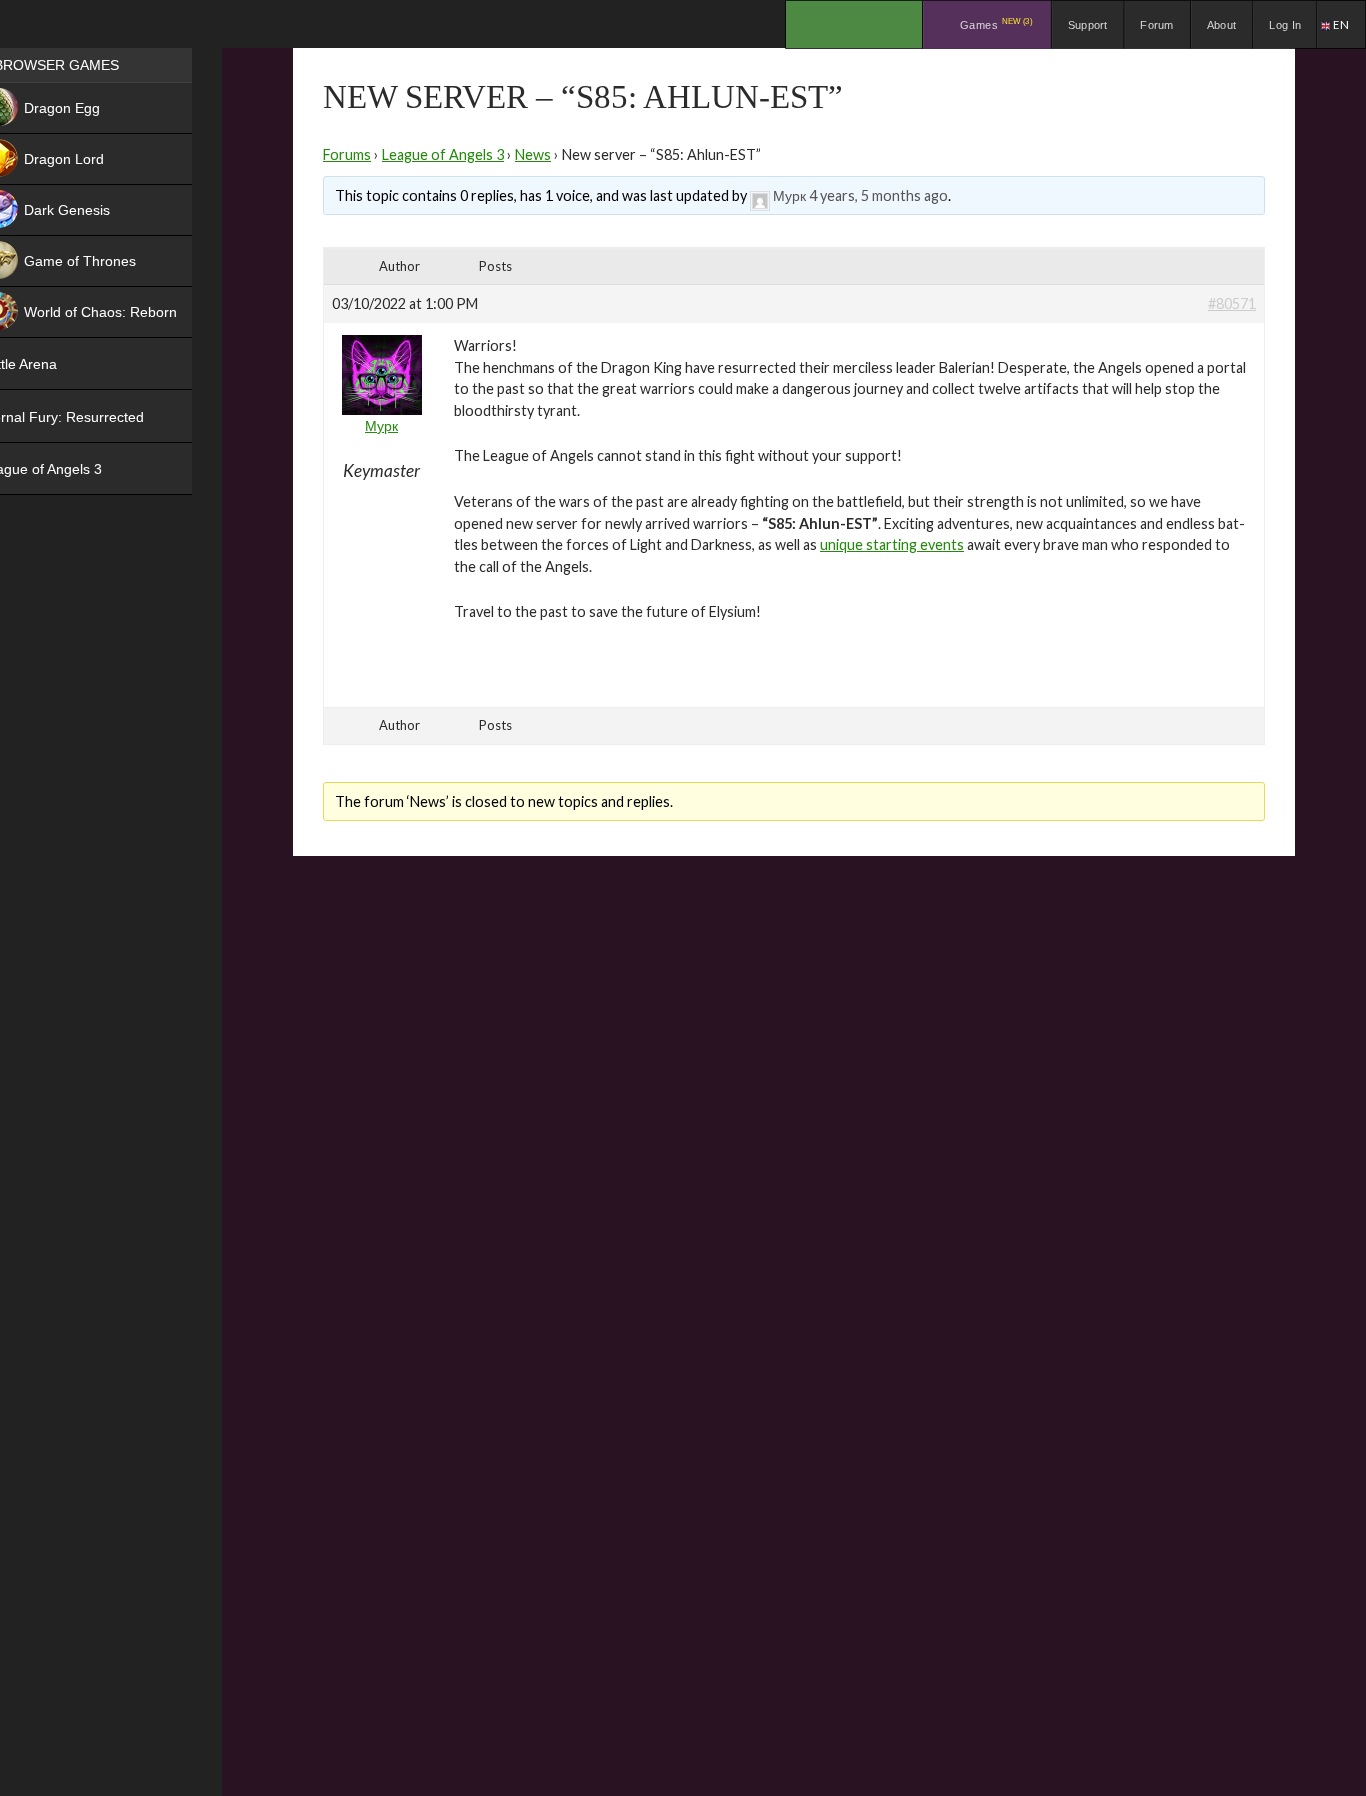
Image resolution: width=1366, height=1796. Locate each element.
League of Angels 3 (443, 154)
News (533, 154)
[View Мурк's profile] (760, 195)
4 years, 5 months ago (878, 195)
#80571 (1232, 303)
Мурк (789, 195)
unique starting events (892, 544)
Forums (347, 154)
